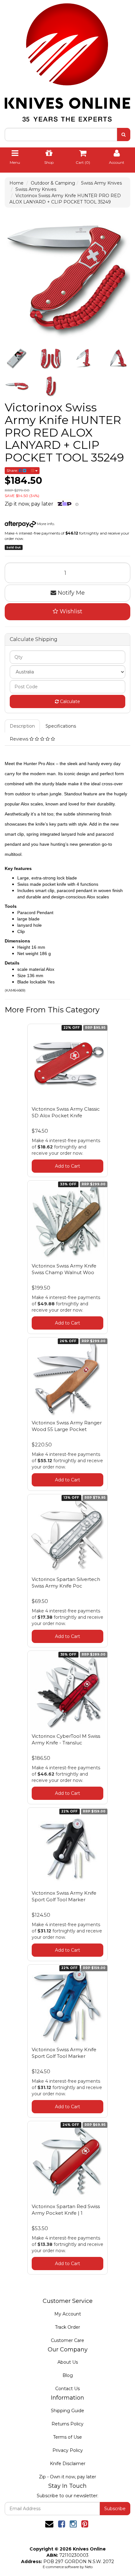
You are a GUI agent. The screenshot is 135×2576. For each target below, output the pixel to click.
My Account (68, 2314)
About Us (68, 2362)
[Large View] (17, 358)
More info (45, 524)
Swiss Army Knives (101, 183)
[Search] (124, 135)
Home (16, 183)
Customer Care (67, 2340)
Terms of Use (67, 2437)
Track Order (67, 2327)
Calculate (69, 701)
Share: (13, 470)
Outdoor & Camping (53, 183)
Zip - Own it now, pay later (67, 2477)
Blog (68, 2375)
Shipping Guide (67, 2411)
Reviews (20, 739)
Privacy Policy (68, 2450)
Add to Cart (67, 1166)
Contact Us (67, 2389)
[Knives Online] (67, 60)
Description (22, 726)
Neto (89, 2567)
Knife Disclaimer (68, 2464)
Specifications (61, 726)
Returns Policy (67, 2424)
